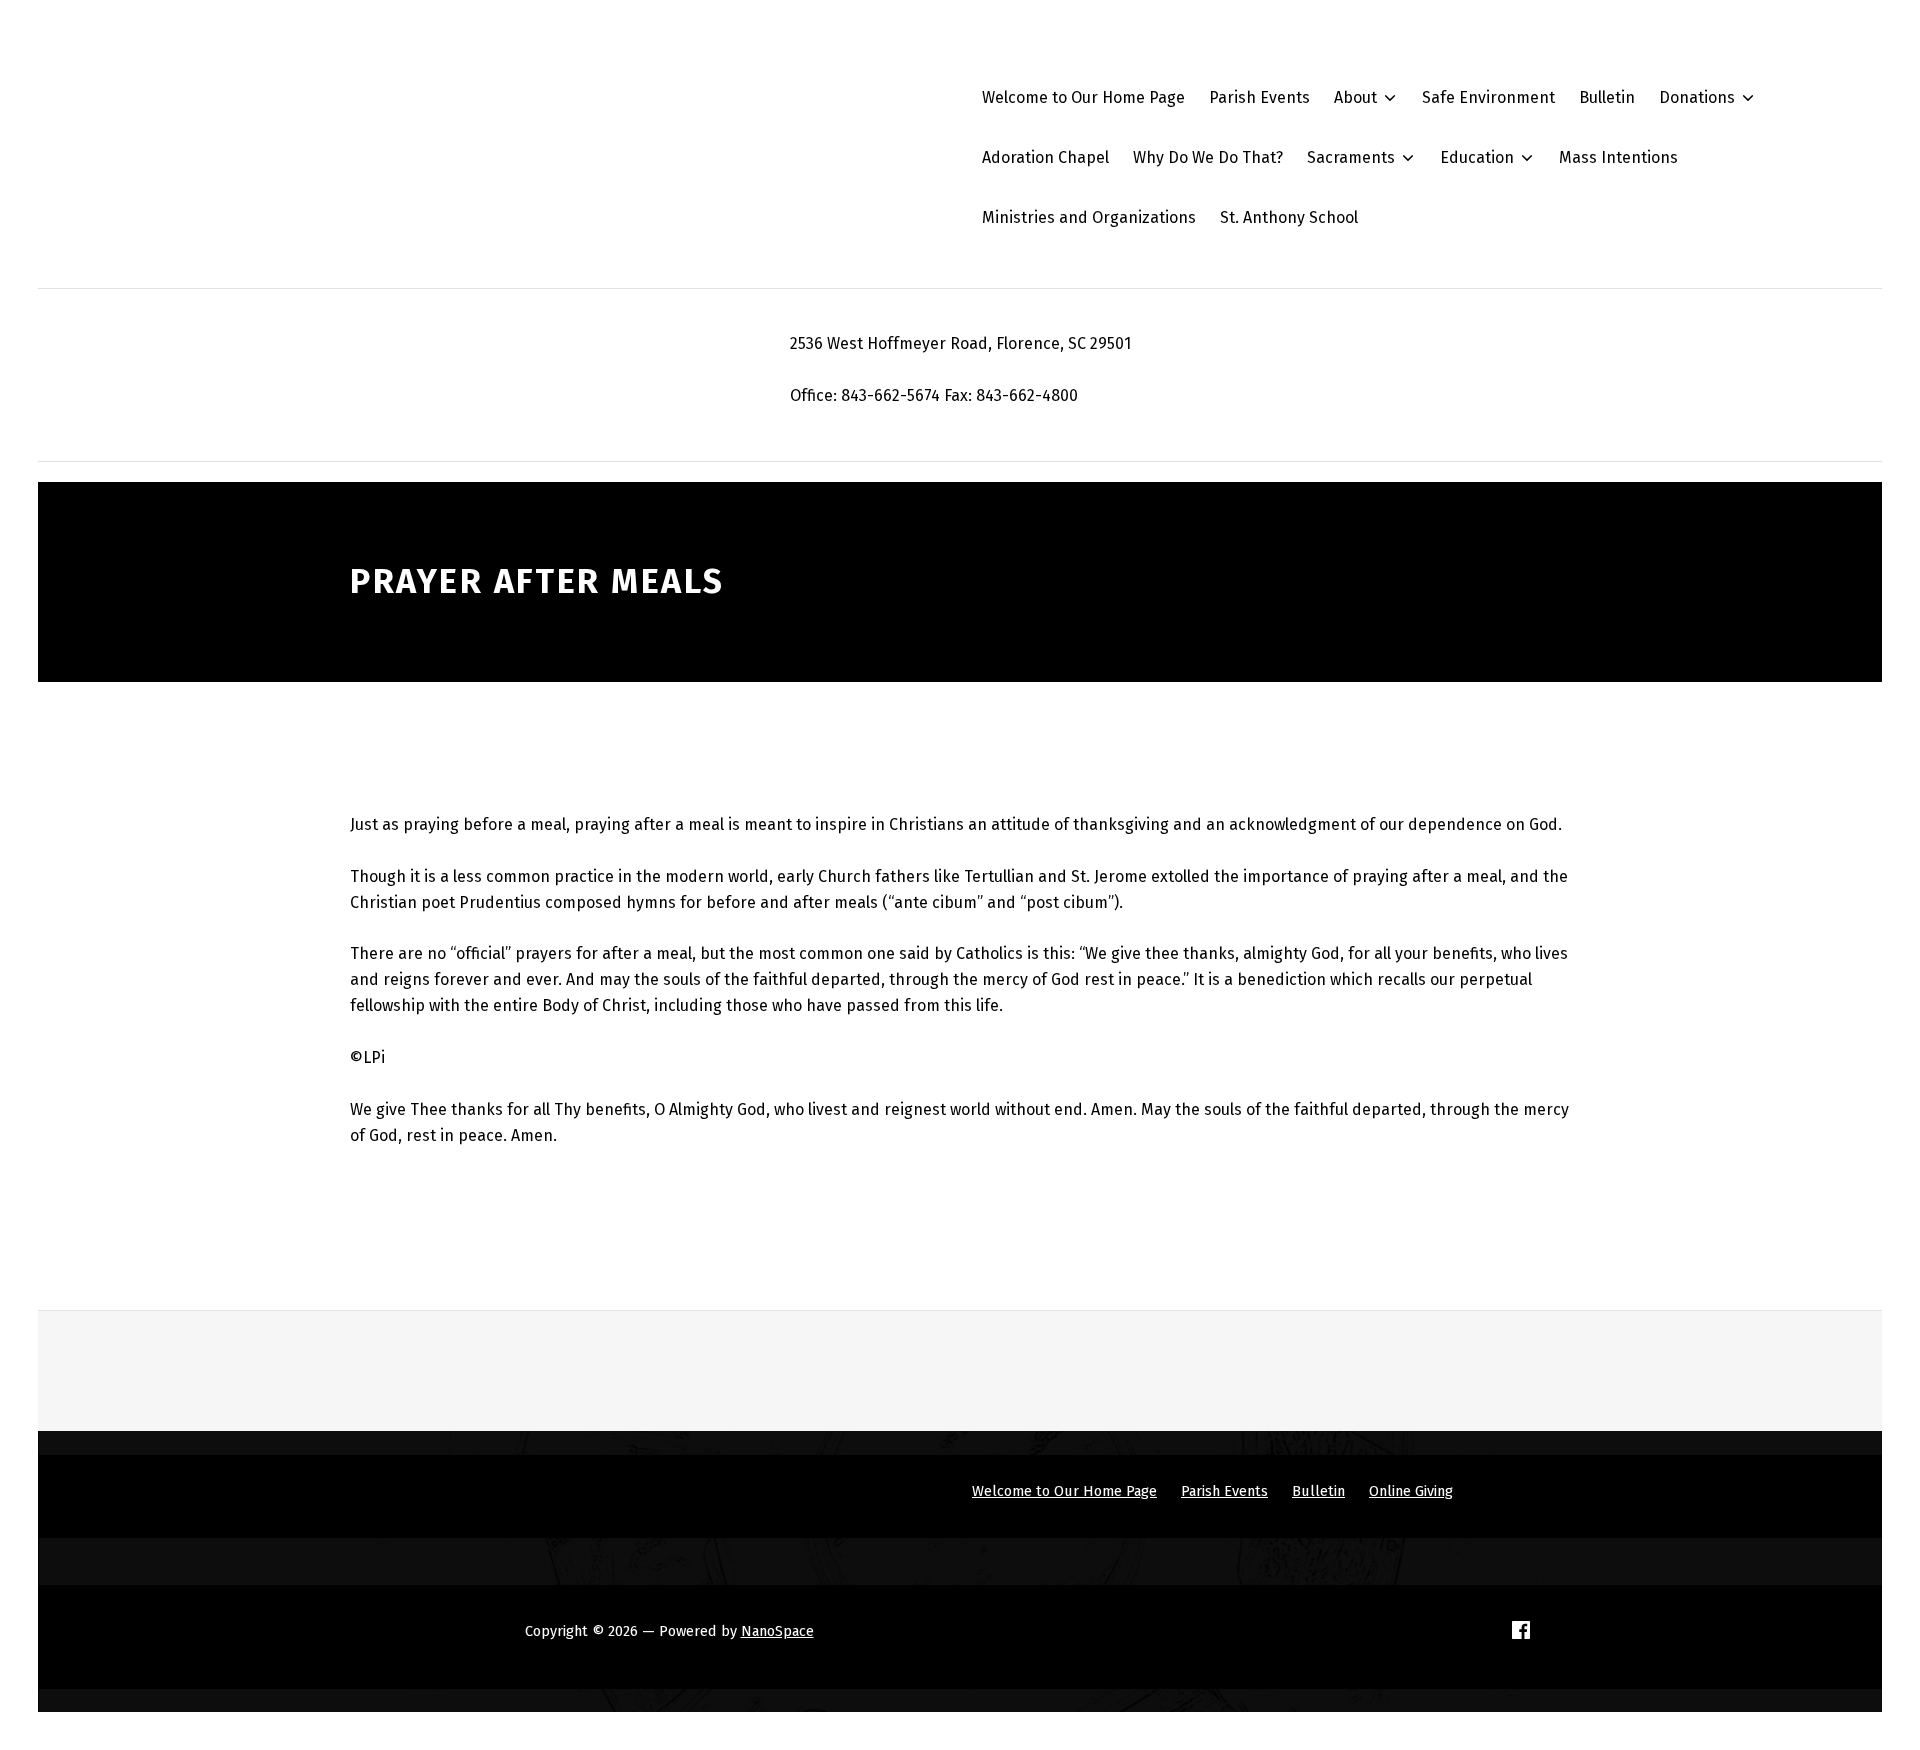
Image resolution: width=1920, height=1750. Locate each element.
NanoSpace (777, 1631)
